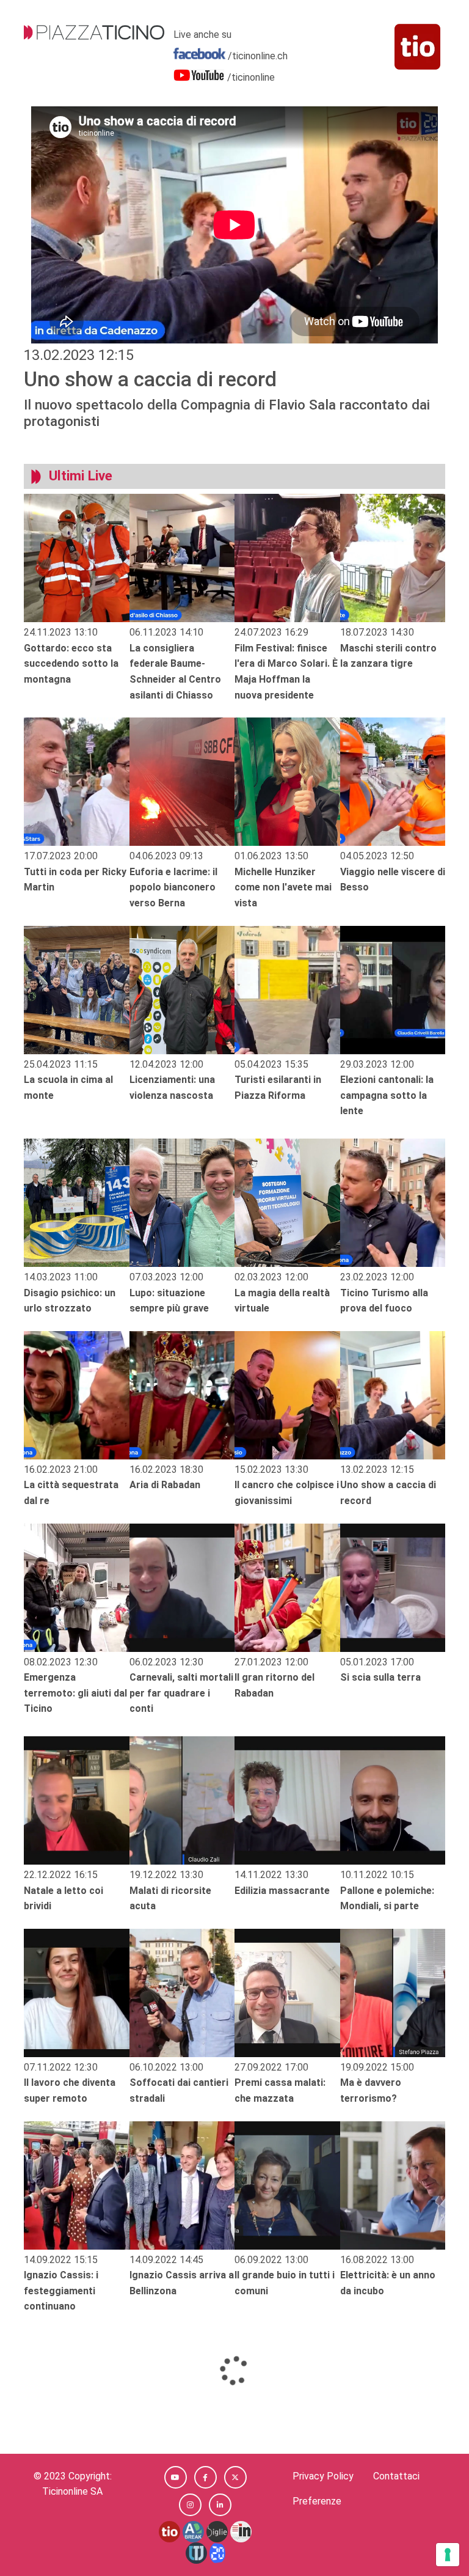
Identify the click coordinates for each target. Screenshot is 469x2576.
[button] (176, 2477)
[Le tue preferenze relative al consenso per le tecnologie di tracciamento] (448, 2555)
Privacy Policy (323, 2476)
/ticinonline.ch (258, 56)
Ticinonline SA (72, 2491)
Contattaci (396, 2476)
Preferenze (317, 2501)
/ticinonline (251, 77)
